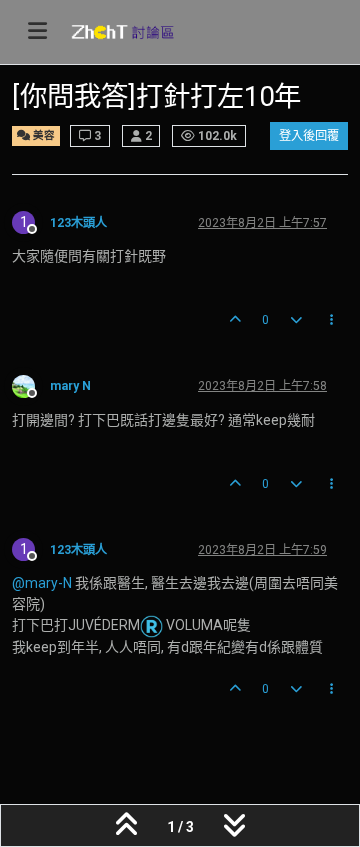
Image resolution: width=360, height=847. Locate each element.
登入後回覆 (309, 136)
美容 (42, 135)
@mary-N (42, 583)
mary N (70, 386)
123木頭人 (78, 223)
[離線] (31, 385)
